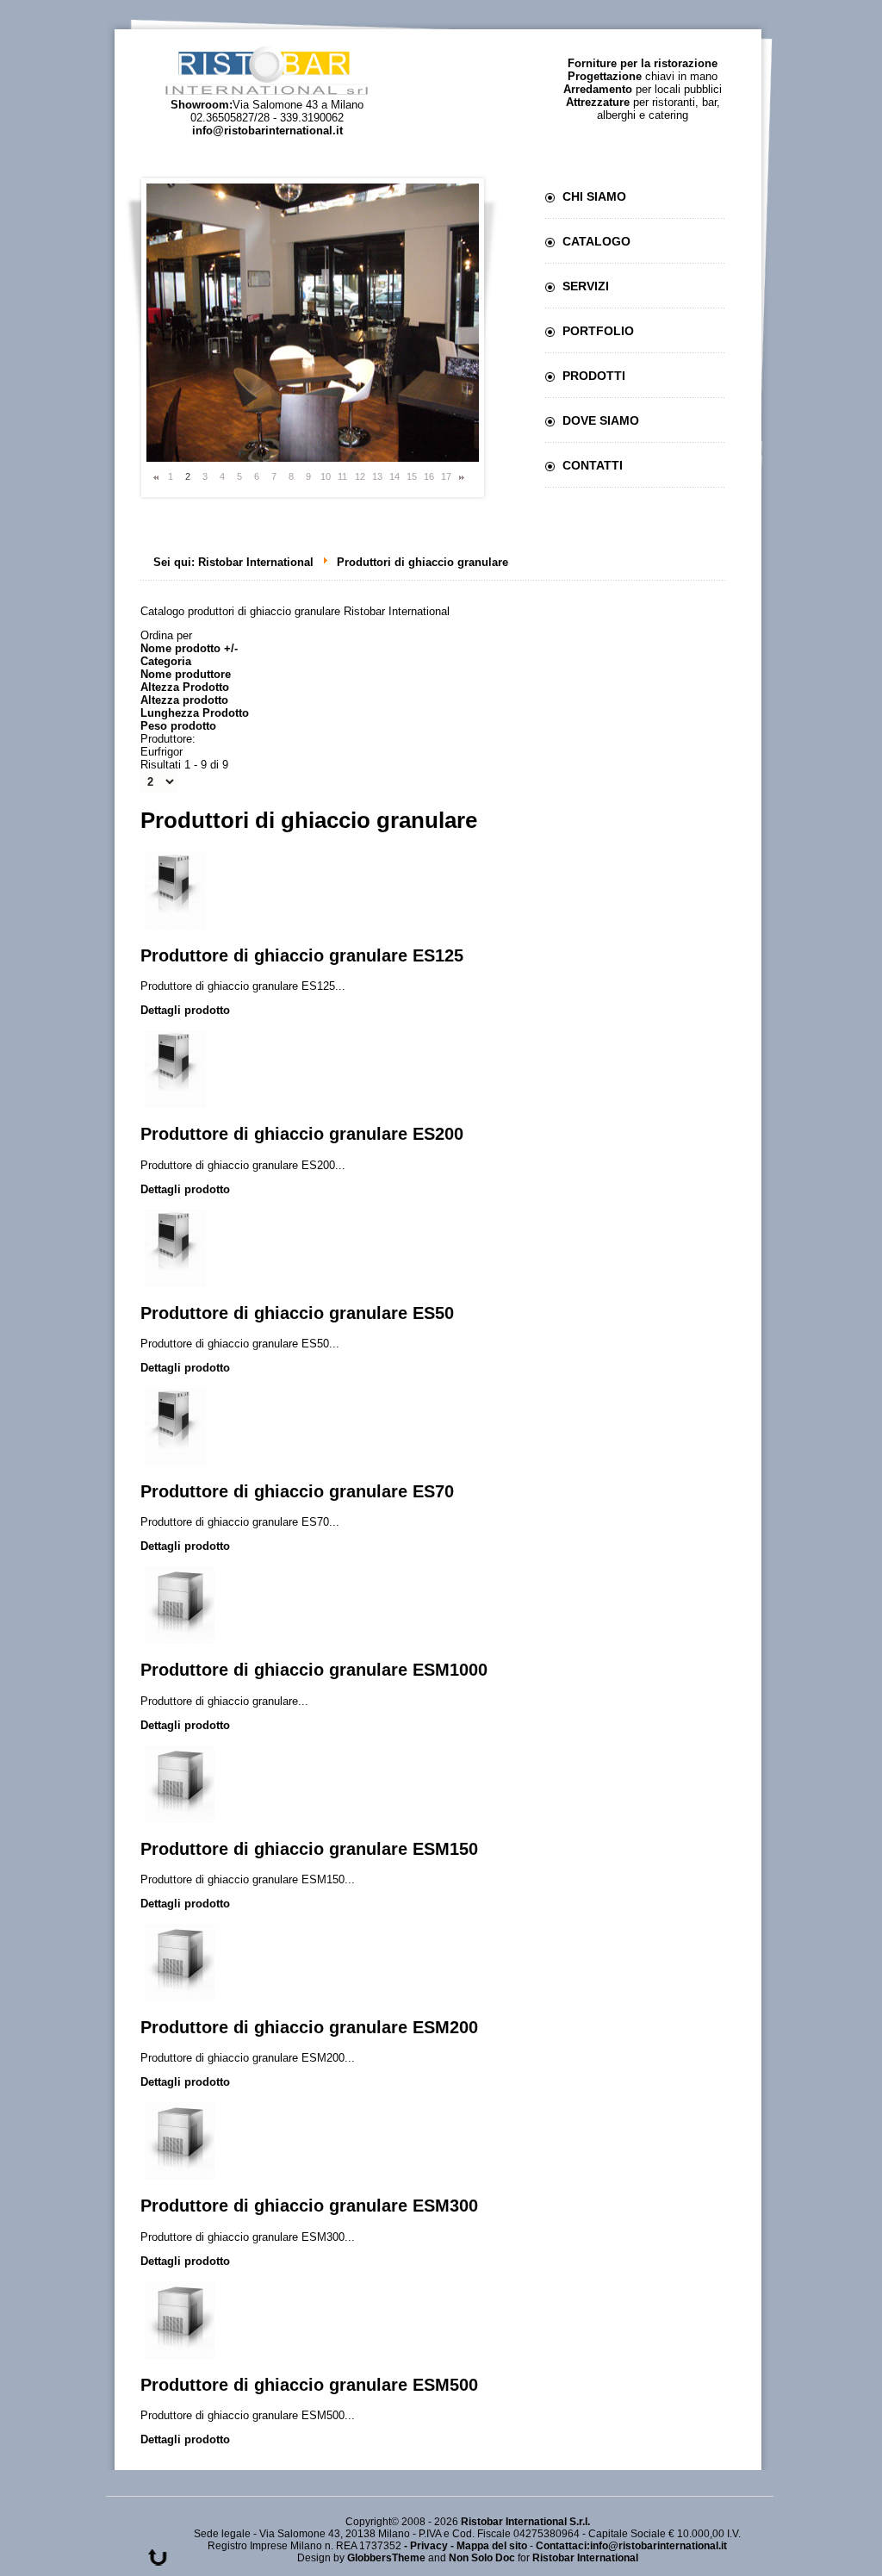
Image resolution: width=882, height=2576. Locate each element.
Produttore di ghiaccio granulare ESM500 (309, 2385)
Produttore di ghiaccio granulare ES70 (297, 1491)
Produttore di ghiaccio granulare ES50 (297, 1313)
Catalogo (596, 241)
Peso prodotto (178, 726)
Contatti (593, 465)
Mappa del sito (492, 2546)
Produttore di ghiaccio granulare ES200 (302, 1134)
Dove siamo (601, 420)
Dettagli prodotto (185, 1010)
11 (342, 476)
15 (412, 476)
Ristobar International (256, 562)
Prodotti (594, 376)
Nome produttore (186, 674)
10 (326, 476)
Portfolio (598, 331)
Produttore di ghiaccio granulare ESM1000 (314, 1670)
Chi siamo (594, 196)
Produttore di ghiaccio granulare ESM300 (309, 2206)
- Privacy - (430, 2546)
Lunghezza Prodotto (195, 713)
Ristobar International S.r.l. (525, 2522)
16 (429, 476)
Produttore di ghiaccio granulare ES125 (302, 955)
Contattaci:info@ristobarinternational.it (631, 2546)
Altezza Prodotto (185, 687)
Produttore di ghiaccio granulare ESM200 (309, 2027)
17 (446, 476)
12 (360, 476)
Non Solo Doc (482, 2558)
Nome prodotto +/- (189, 648)
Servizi (586, 286)
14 (394, 476)
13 (377, 476)
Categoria (166, 661)
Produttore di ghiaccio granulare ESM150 (309, 1849)
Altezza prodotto (184, 700)
